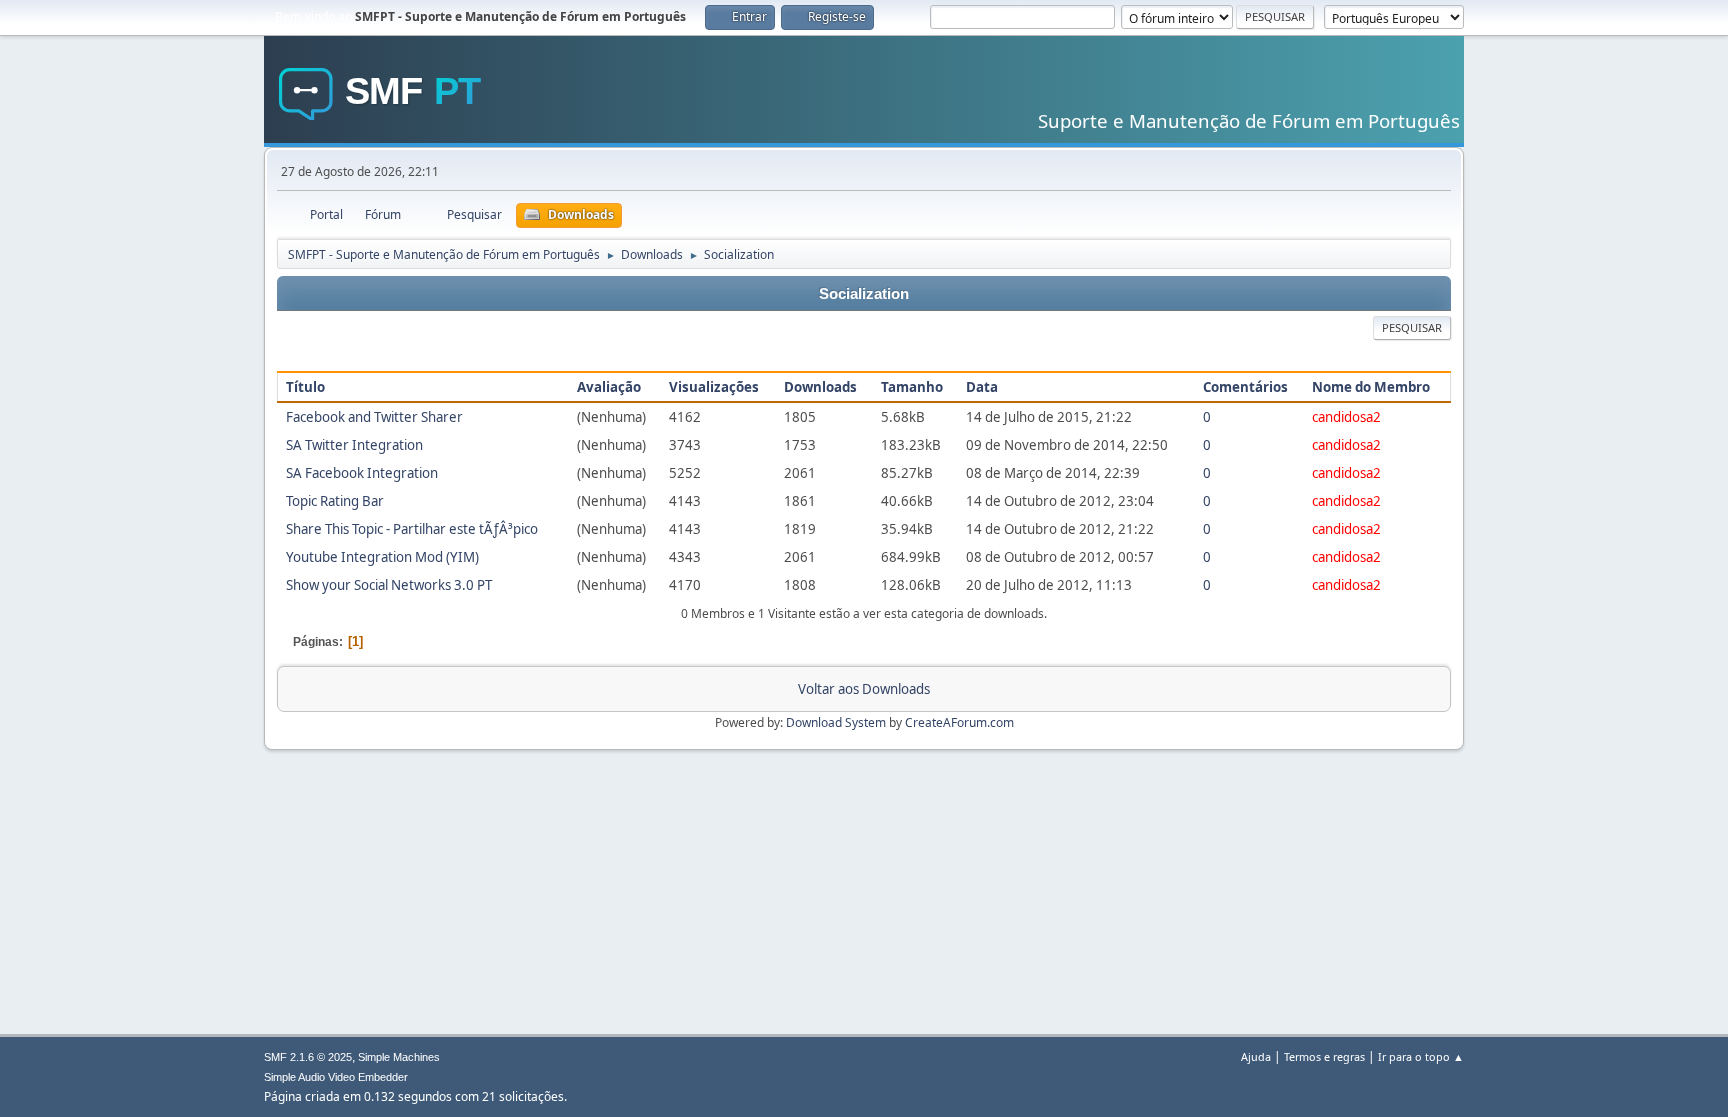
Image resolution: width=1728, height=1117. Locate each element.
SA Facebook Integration (362, 473)
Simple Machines (399, 1057)
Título (305, 387)
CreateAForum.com (959, 722)
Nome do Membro (1371, 387)
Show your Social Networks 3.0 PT (389, 585)
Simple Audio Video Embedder (336, 1077)
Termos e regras (1324, 1056)
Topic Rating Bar (335, 501)
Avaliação (609, 387)
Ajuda (1256, 1056)
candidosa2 (1346, 417)
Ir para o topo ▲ (1421, 1056)
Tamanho (912, 387)
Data (982, 387)
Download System (836, 722)
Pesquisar (1412, 327)
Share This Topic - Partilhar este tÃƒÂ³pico (412, 529)
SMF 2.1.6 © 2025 (308, 1057)
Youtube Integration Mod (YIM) (382, 557)
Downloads (820, 387)
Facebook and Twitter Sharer (374, 417)
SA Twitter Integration (354, 445)
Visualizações (714, 387)
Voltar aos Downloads (864, 689)
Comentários (1245, 387)
